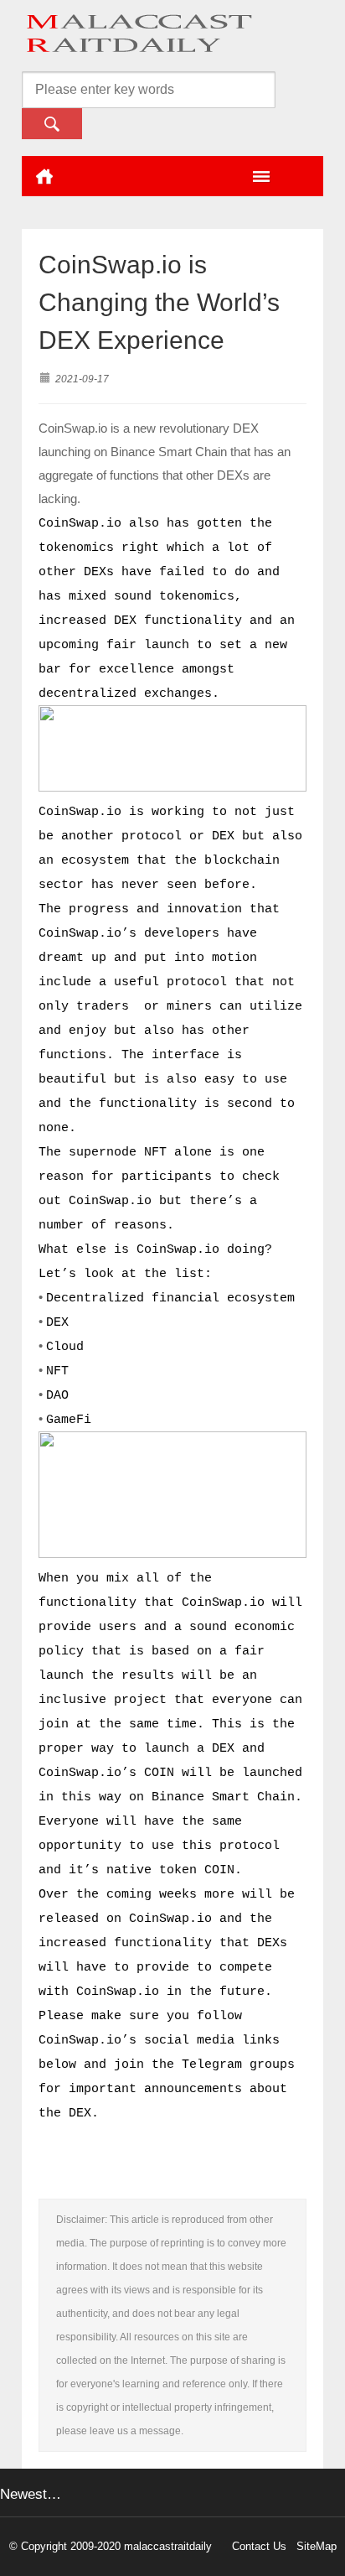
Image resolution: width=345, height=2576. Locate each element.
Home (44, 176)
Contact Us (259, 2546)
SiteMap (317, 2546)
